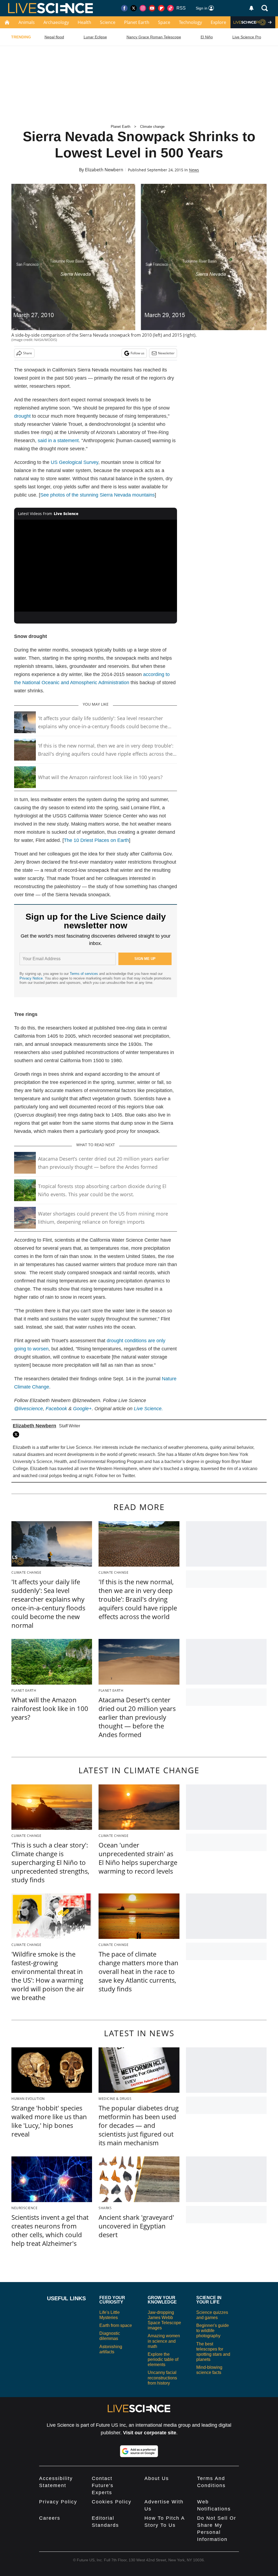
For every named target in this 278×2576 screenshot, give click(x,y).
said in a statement (58, 441)
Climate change (152, 127)
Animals (27, 22)
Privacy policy (58, 2502)
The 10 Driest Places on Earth (96, 840)
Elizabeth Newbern (104, 170)
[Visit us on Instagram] (143, 8)
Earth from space (116, 2325)
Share (28, 353)
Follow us (138, 353)
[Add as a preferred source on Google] (139, 2451)
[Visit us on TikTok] (170, 8)
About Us (157, 2478)
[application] (96, 566)
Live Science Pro (247, 37)
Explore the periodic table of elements (163, 2359)
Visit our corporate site (150, 2433)
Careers (50, 2518)
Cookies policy (112, 2502)
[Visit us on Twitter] (134, 8)
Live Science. (148, 1409)
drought (22, 416)
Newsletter (166, 353)
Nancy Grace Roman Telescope (154, 37)
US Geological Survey (75, 462)
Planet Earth (137, 22)
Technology (190, 22)
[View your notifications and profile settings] (251, 8)
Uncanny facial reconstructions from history (162, 2378)
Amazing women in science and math (164, 2341)
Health (84, 22)
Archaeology (56, 22)
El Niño (207, 37)
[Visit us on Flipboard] (161, 8)
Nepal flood (54, 37)
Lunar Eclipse (95, 37)
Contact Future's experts (103, 2485)
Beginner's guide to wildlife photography (213, 2331)
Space (164, 22)
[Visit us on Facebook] (124, 8)
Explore (218, 22)
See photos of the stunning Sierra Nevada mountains (97, 495)
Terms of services (84, 974)
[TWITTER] (17, 1434)
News (194, 170)
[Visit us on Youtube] (152, 8)
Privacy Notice (31, 978)
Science (108, 22)
